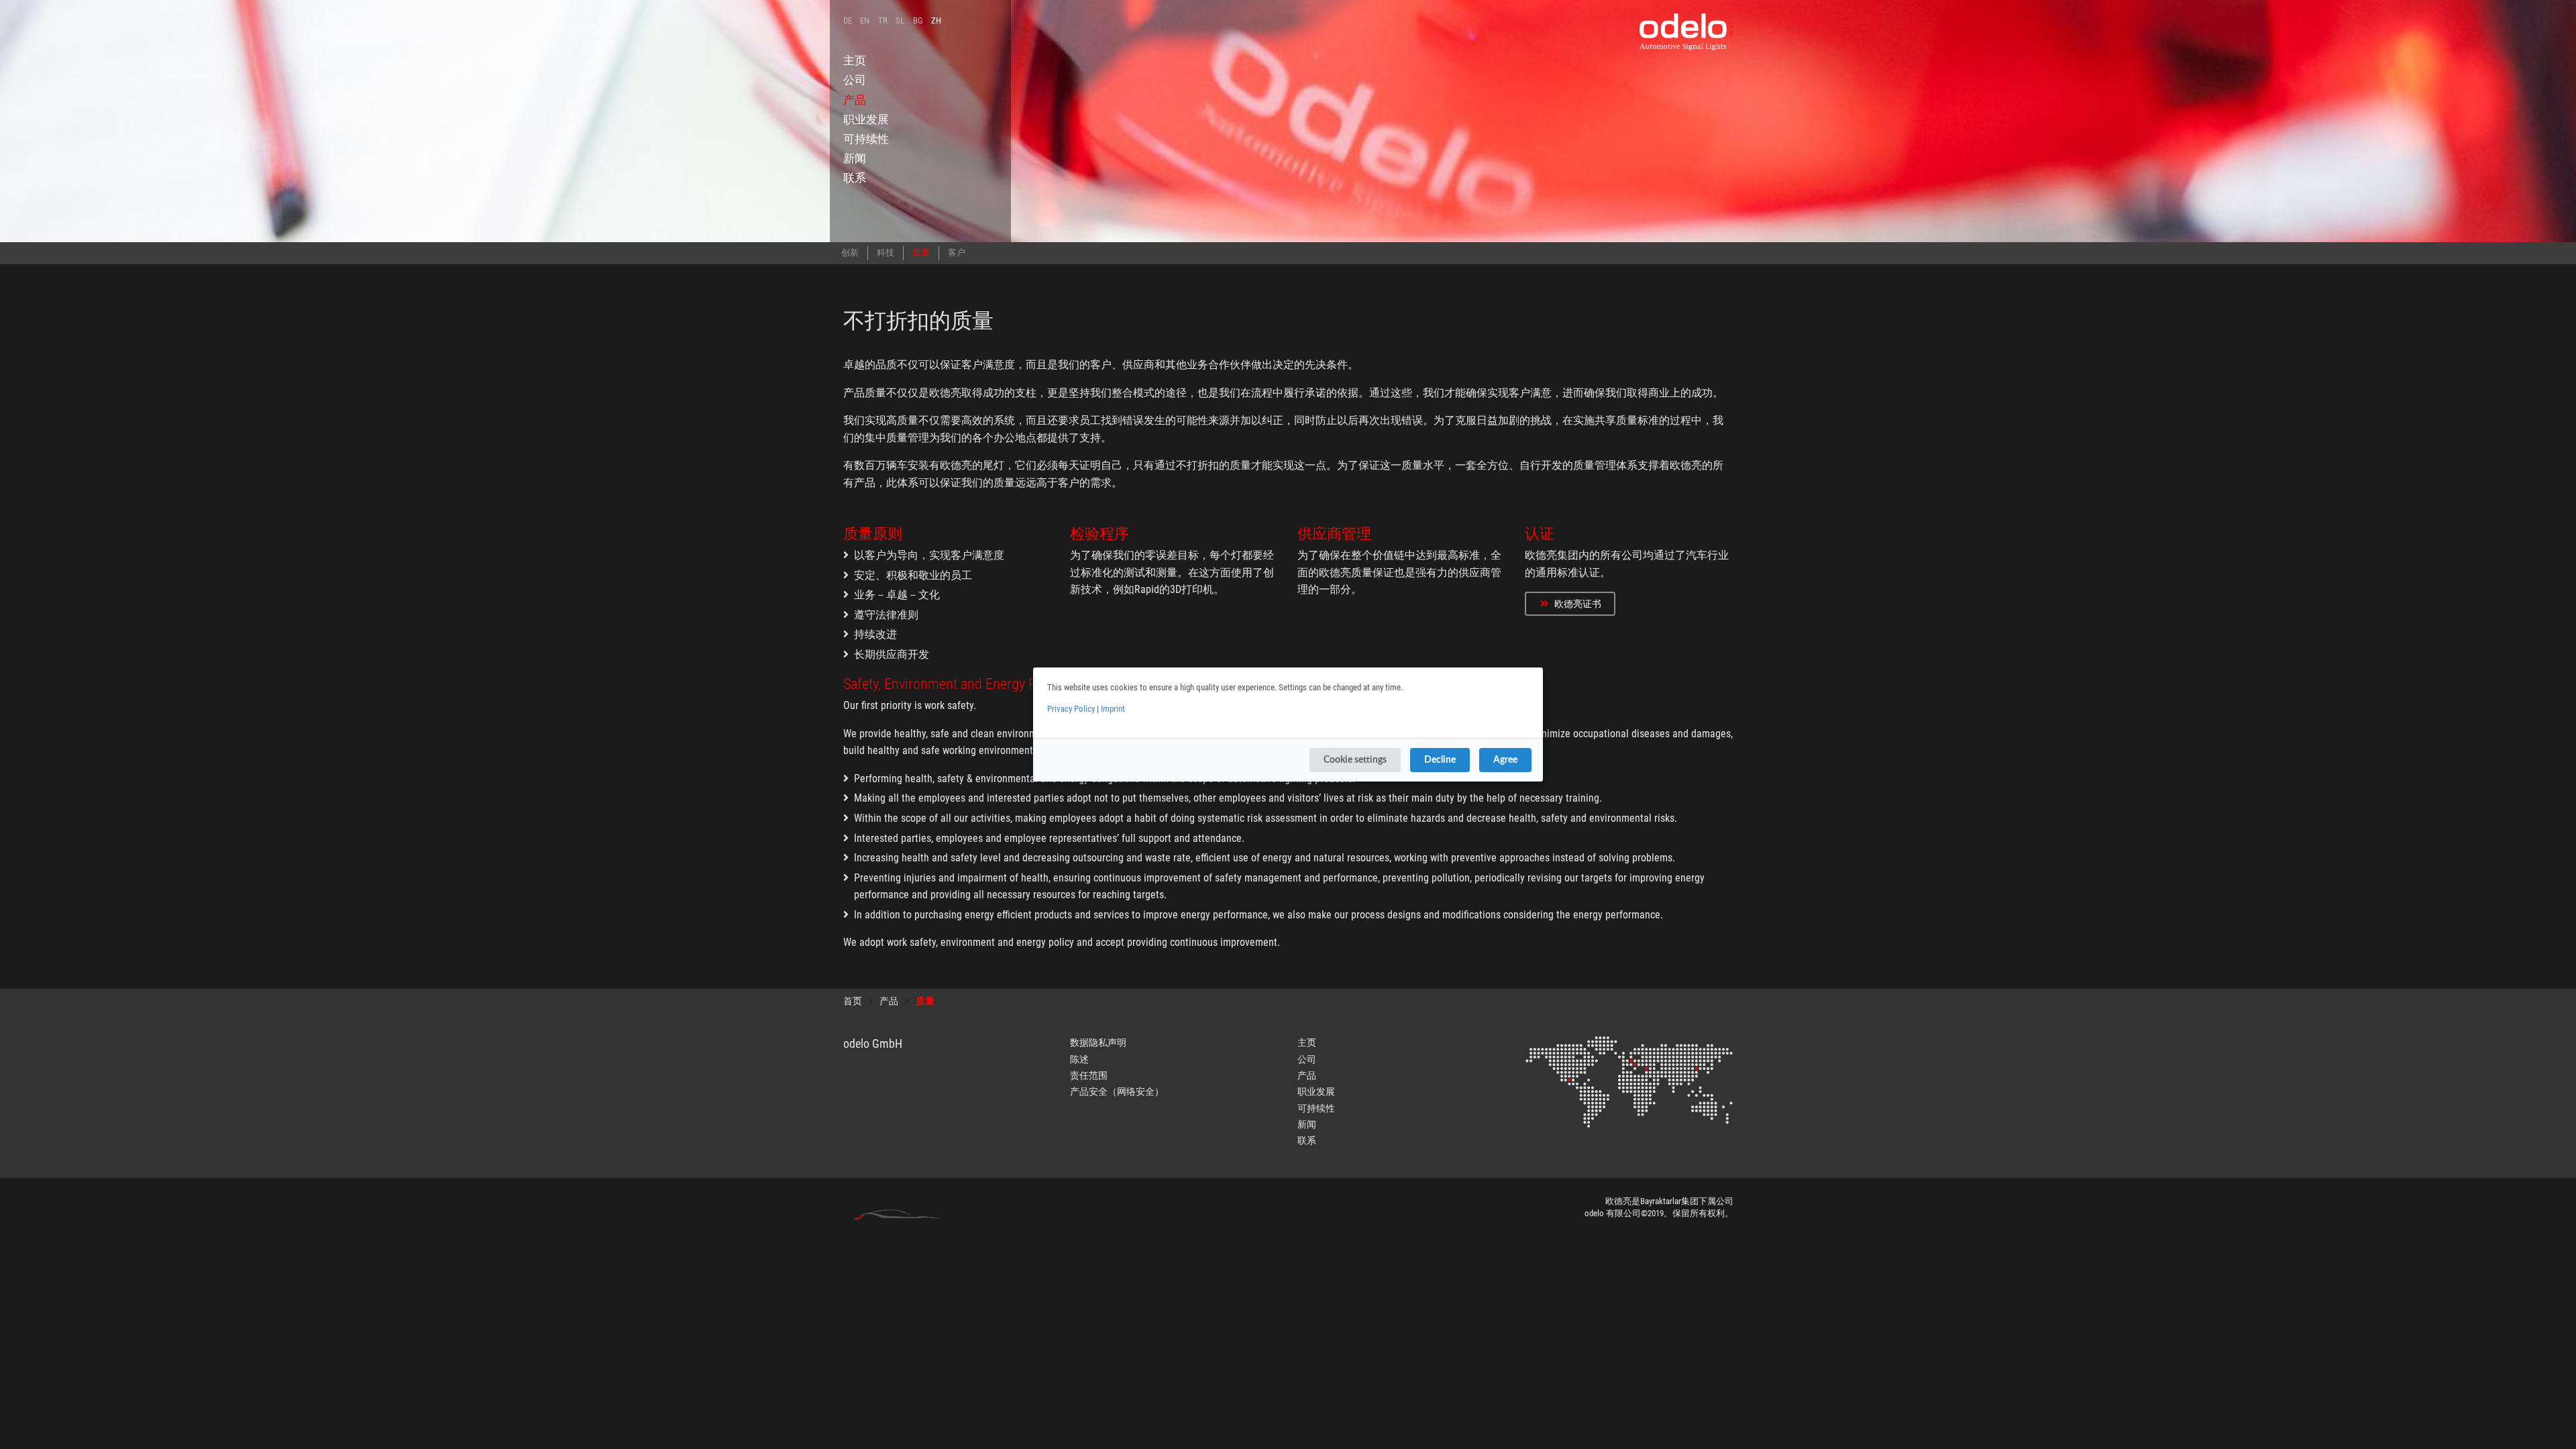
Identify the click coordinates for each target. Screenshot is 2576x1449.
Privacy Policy (1071, 709)
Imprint (1113, 709)
